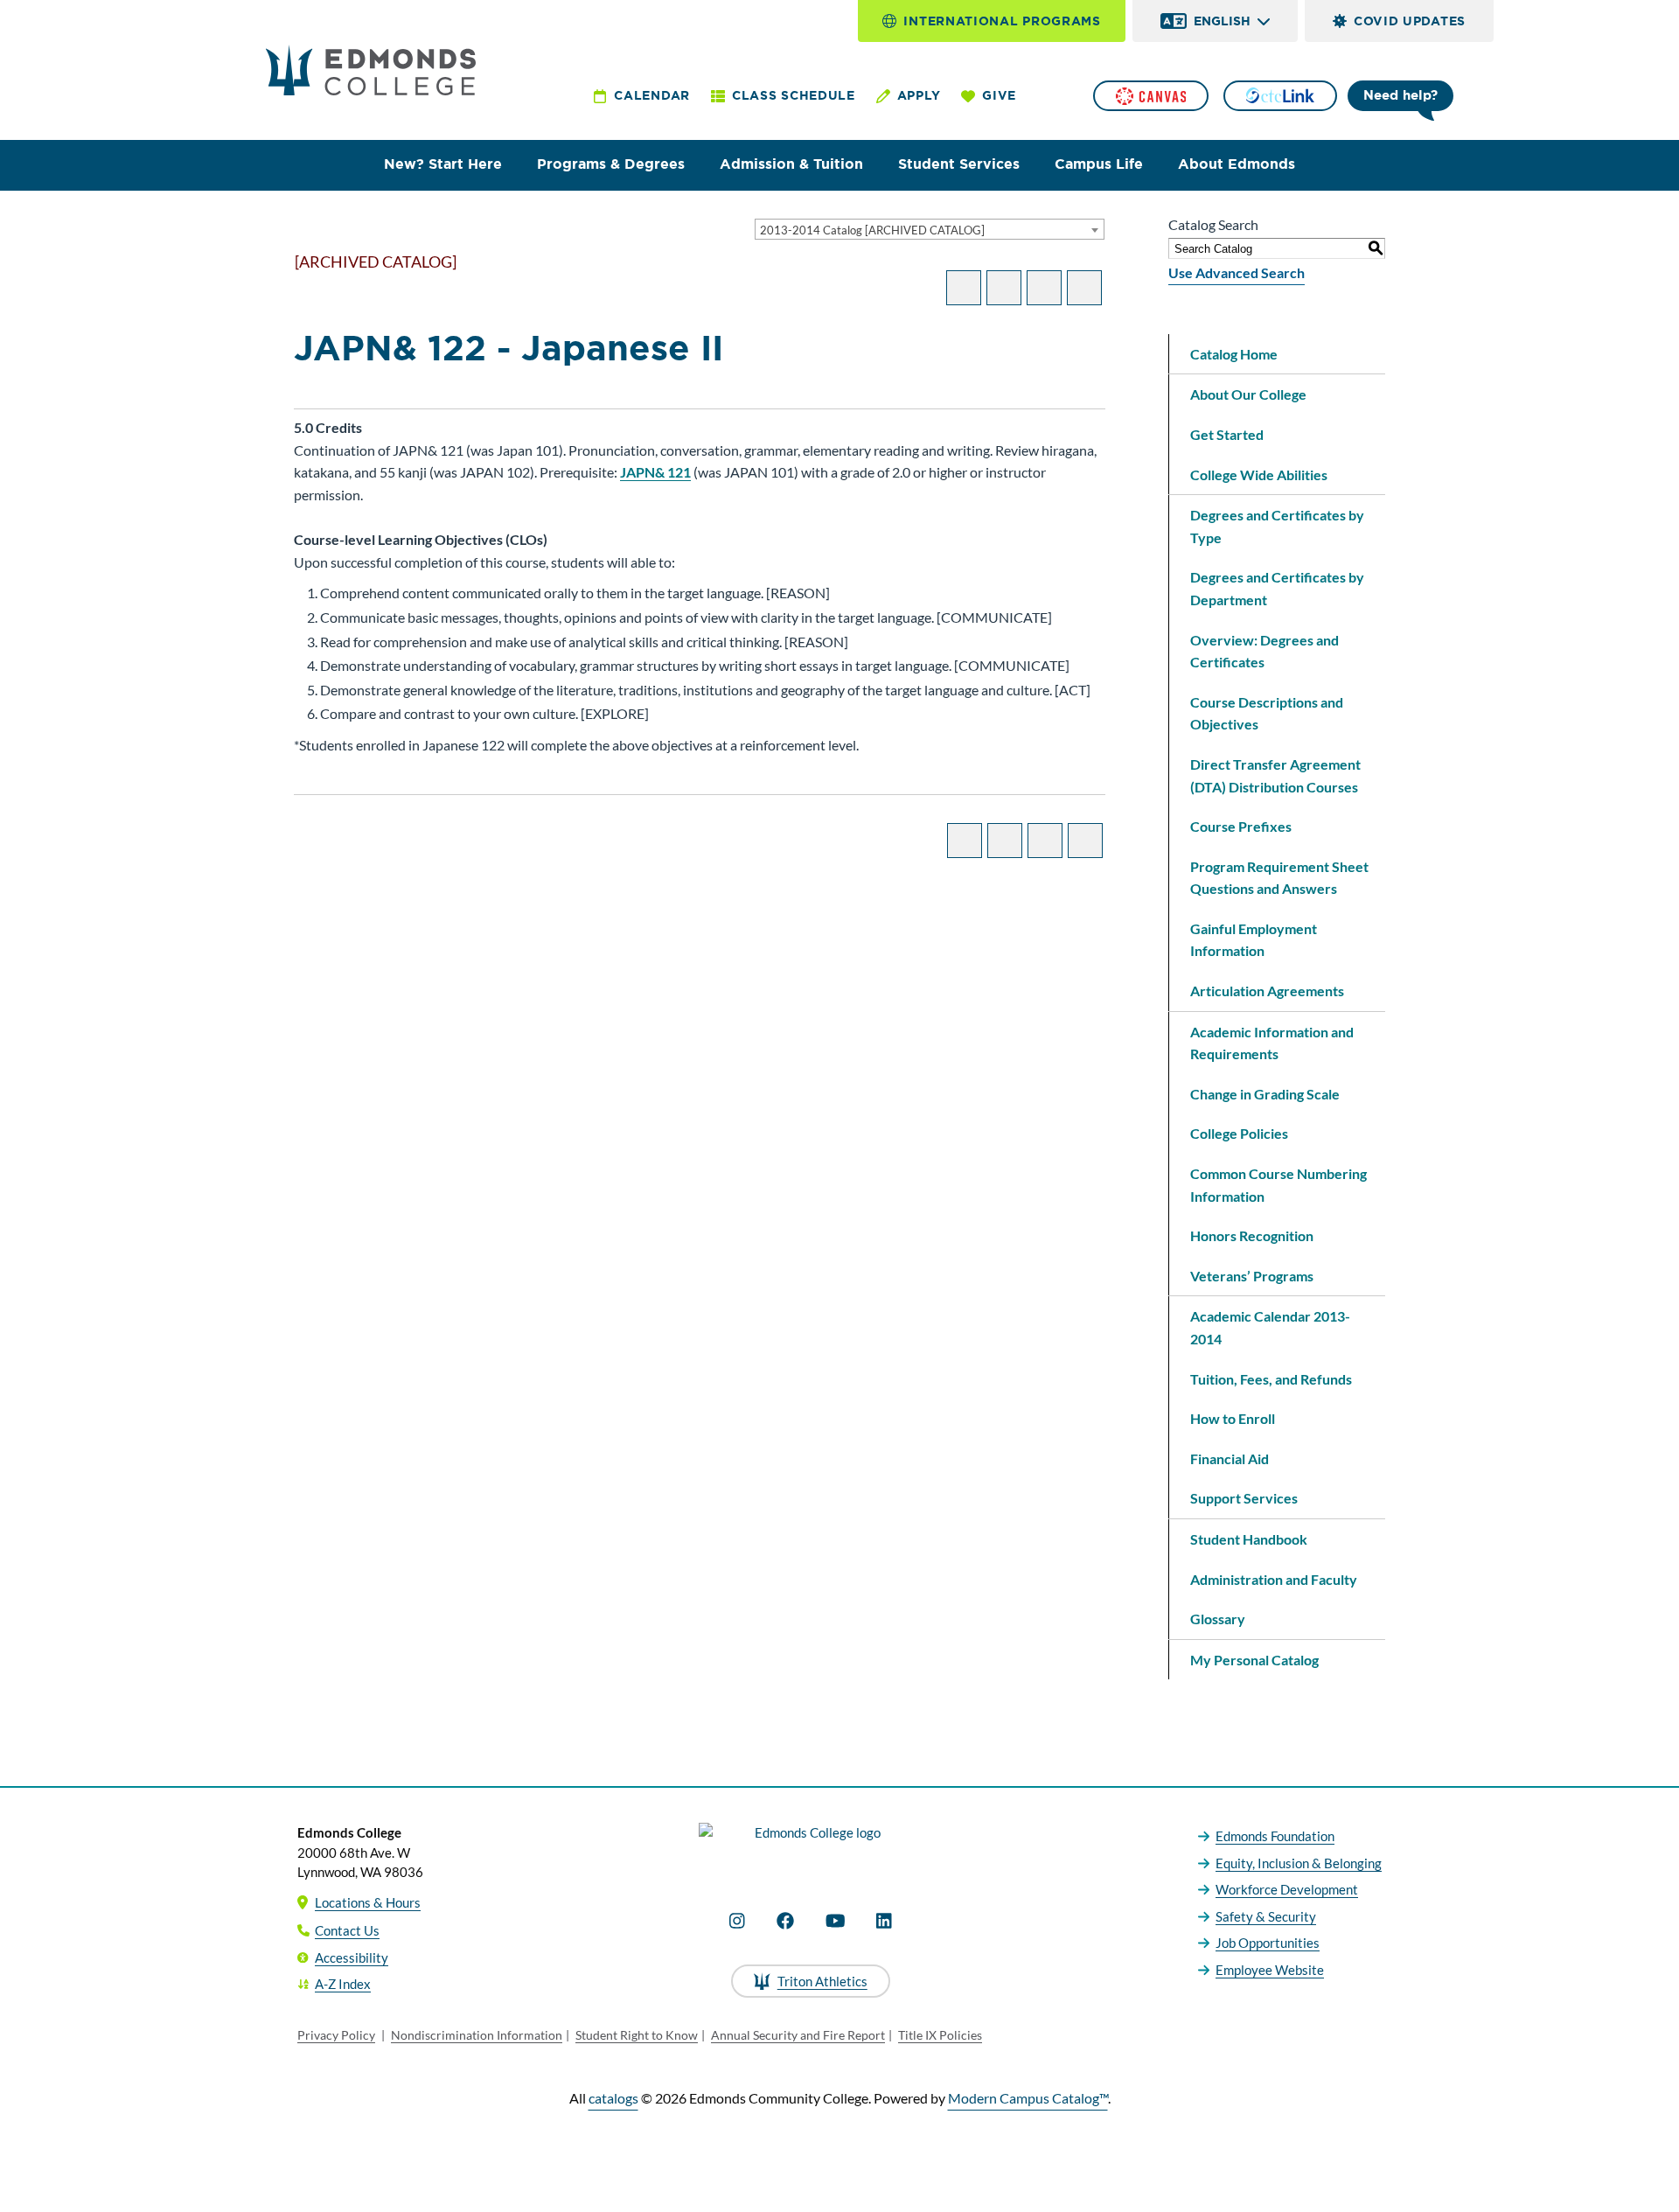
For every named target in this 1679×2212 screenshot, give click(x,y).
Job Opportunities (1268, 1943)
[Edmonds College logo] (811, 1848)
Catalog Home (1234, 354)
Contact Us (347, 1930)
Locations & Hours (368, 1902)
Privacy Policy (336, 2035)
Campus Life (1099, 164)
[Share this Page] (1004, 288)
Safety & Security (1266, 1916)
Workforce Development (1287, 1889)
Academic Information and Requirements (1272, 1043)
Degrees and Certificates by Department (1277, 588)
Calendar (652, 95)
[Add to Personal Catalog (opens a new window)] (964, 288)
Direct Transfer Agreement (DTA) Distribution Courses (1275, 775)
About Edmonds (1237, 164)
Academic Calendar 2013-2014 (1270, 1327)
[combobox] (930, 229)
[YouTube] (836, 1921)
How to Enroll (1233, 1418)
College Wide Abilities (1259, 474)
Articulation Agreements (1267, 991)
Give (999, 95)
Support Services (1244, 1498)
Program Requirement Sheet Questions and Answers (1279, 878)
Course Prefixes (1241, 826)
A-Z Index (343, 1984)
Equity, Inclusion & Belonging (1299, 1863)
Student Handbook (1249, 1539)
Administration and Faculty (1274, 1579)
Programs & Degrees (611, 164)
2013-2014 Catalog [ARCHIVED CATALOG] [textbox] (872, 230)
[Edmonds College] (371, 70)
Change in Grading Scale (1265, 1094)
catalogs (613, 2098)
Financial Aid (1230, 1458)
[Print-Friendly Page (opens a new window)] (1044, 288)
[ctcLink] (1280, 96)
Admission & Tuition (791, 164)
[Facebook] (785, 1921)
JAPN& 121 (655, 472)
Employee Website (1270, 1970)
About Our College (1248, 394)
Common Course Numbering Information (1278, 1185)
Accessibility (352, 1957)
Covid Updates (1410, 21)
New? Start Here (443, 164)
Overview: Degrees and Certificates (1264, 651)
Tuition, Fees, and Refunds (1271, 1379)
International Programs (1002, 21)
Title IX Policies (940, 2035)
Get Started (1227, 434)
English (1222, 21)
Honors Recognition (1252, 1235)
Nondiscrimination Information (477, 2035)
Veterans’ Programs (1252, 1276)
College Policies (1239, 1133)
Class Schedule (794, 95)
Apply (919, 95)
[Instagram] (737, 1921)
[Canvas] (1151, 96)
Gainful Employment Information (1254, 940)
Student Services (959, 164)
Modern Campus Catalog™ (1028, 2098)
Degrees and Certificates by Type (1277, 526)
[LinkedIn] (884, 1921)
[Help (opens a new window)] (1084, 288)
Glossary (1218, 1619)
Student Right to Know (637, 2035)
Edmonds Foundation (1275, 1836)
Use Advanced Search (1237, 272)
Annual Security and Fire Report (798, 2035)
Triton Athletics (822, 1981)
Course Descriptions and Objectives (1267, 713)
